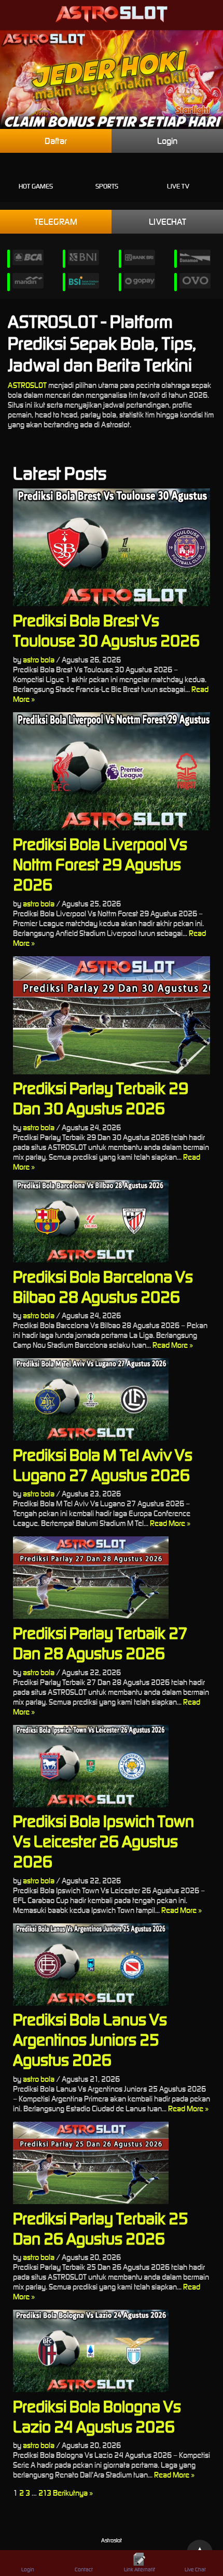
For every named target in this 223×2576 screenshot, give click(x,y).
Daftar (56, 141)
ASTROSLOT (27, 385)
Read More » (173, 1345)
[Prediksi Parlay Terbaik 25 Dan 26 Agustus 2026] (112, 2163)
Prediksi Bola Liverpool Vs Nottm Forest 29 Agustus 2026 (100, 864)
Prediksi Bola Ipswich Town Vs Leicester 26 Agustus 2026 (103, 1841)
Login (167, 141)
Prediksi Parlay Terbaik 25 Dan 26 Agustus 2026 (101, 2228)
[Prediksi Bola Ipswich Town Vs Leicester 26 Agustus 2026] (112, 1766)
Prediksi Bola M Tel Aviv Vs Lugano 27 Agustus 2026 (103, 1465)
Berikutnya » (73, 2493)
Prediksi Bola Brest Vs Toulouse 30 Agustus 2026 (106, 630)
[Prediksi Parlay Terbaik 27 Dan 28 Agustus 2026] (112, 1578)
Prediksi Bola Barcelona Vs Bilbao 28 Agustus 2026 (103, 1287)
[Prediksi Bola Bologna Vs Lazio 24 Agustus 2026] (112, 2351)
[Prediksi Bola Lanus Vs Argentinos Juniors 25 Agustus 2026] (112, 1965)
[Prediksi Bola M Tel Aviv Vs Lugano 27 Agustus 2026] (112, 1399)
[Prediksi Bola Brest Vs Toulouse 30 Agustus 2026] (112, 548)
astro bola (39, 660)
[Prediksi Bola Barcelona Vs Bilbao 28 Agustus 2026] (112, 1221)
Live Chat (195, 2570)
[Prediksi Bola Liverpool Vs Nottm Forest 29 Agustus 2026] (112, 771)
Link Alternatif (140, 2570)
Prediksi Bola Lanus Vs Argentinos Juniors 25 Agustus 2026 (90, 2040)
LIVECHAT (168, 222)
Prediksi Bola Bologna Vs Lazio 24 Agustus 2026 (97, 2416)
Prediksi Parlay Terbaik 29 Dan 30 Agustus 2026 (101, 1098)
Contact (84, 2570)
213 (45, 2493)
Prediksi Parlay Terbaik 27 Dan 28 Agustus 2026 (100, 1643)
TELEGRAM (56, 222)
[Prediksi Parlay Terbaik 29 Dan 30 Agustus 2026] (112, 1015)
